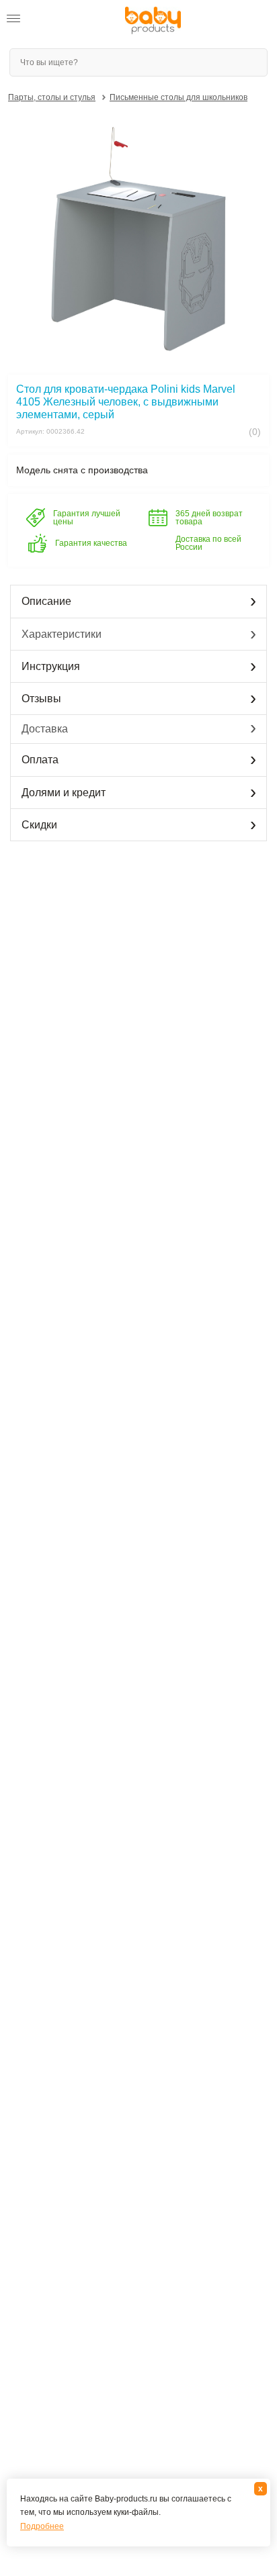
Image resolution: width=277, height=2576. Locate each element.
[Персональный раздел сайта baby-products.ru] (46, 21)
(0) (253, 432)
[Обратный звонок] (73, 21)
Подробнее (42, 2526)
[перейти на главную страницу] (153, 20)
